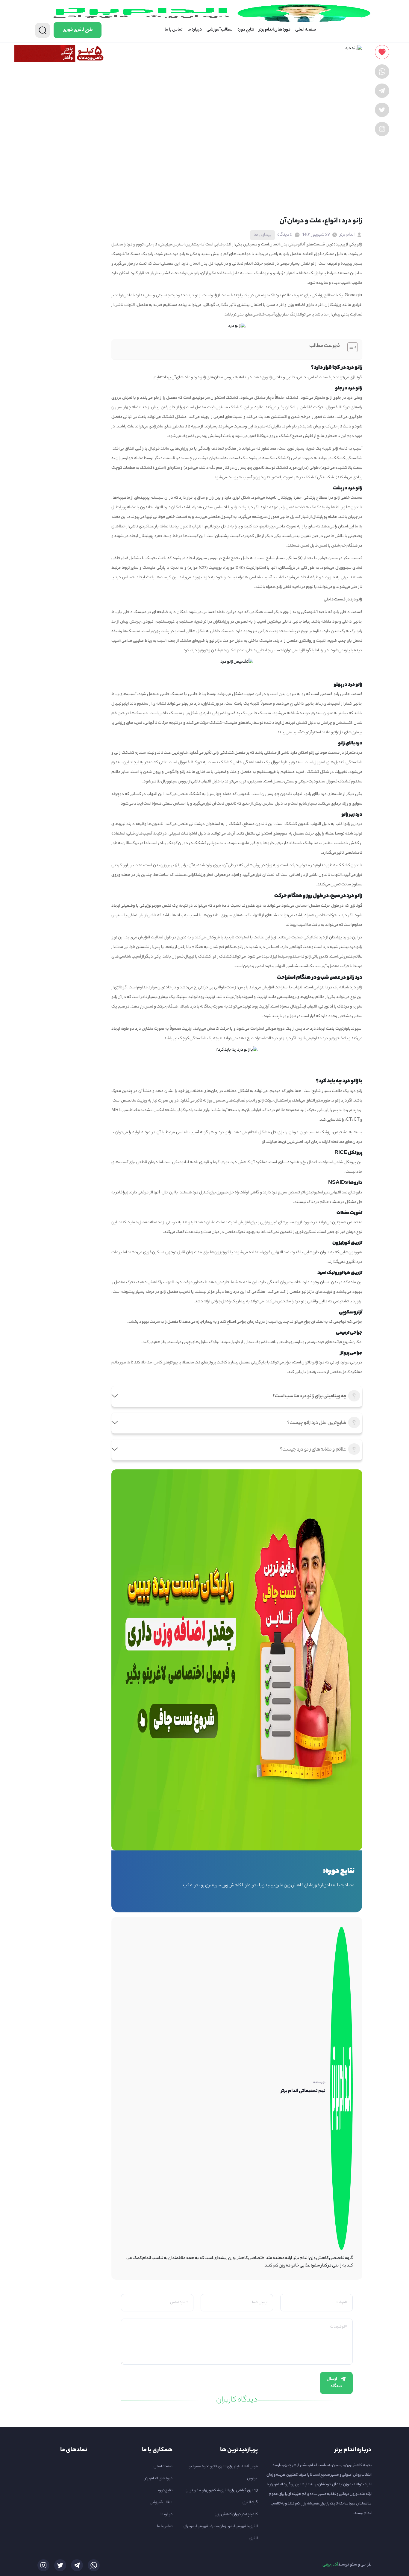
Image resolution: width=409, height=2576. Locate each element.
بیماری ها (262, 235)
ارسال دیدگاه (334, 2383)
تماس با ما (174, 30)
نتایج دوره (246, 30)
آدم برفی (330, 2565)
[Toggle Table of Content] (350, 347)
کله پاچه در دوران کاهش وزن (236, 2514)
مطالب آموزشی (220, 30)
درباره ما (195, 30)
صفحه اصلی (306, 30)
